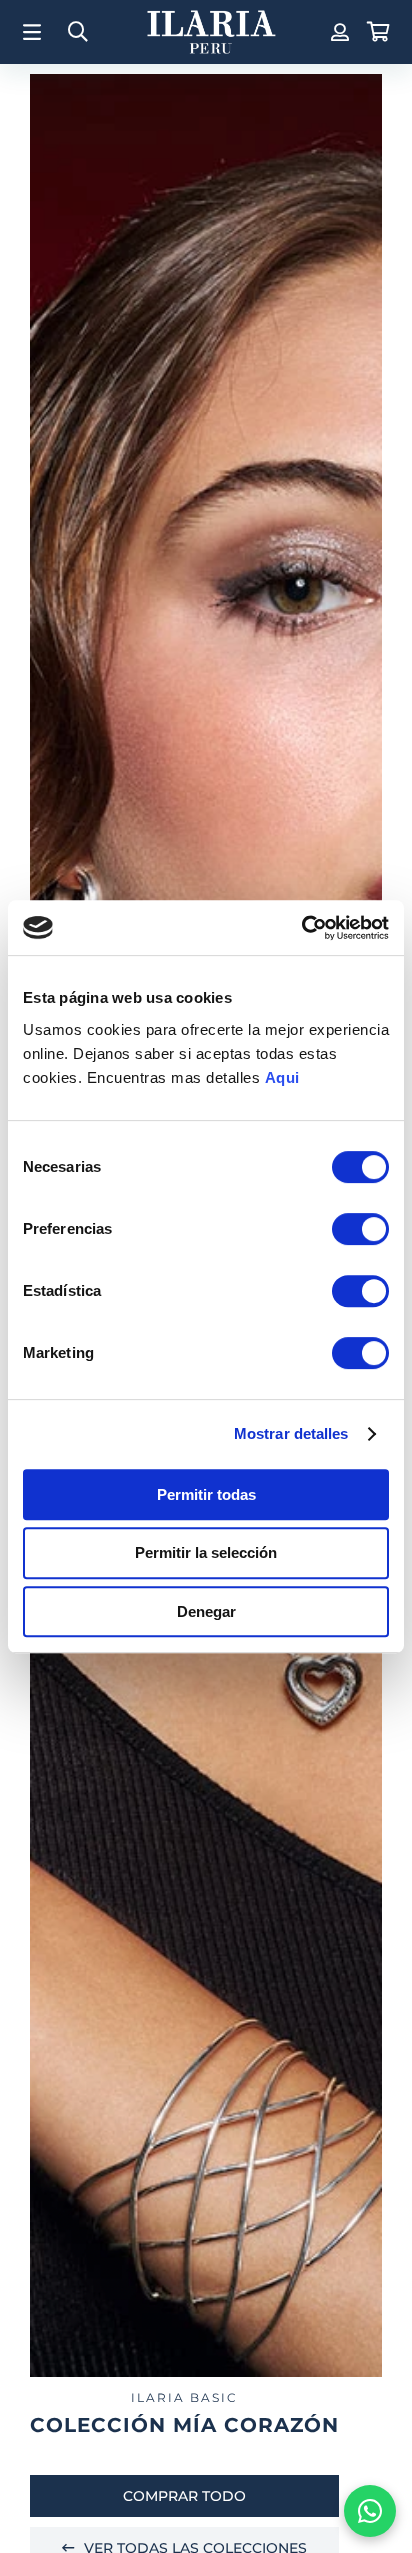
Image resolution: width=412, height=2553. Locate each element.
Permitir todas (206, 1494)
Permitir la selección (206, 1552)
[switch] (360, 1229)
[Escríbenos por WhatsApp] (370, 2511)
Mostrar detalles (291, 1433)
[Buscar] (78, 32)
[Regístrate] (338, 32)
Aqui (282, 1077)
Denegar (206, 1611)
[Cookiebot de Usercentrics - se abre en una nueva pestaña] (301, 928)
